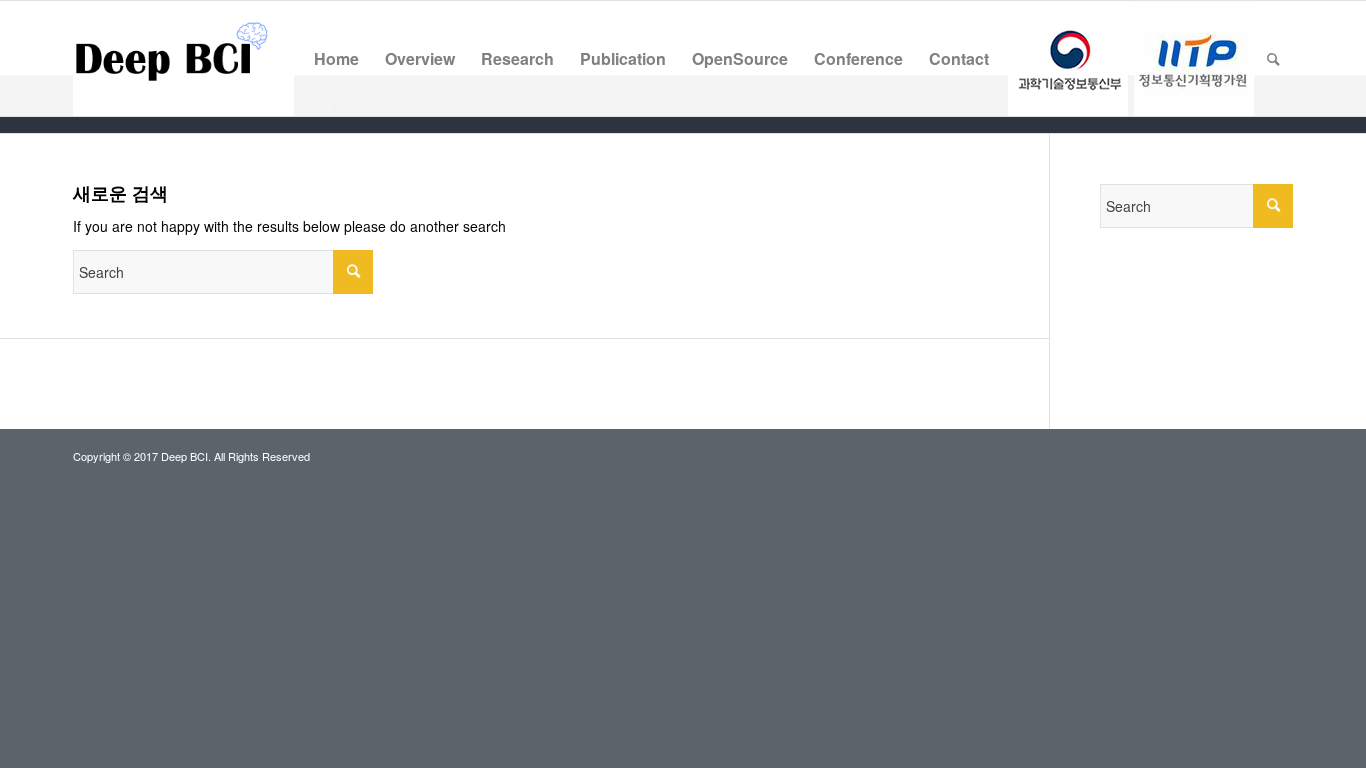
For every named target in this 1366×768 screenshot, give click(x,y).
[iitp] (1194, 58)
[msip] (1068, 58)
